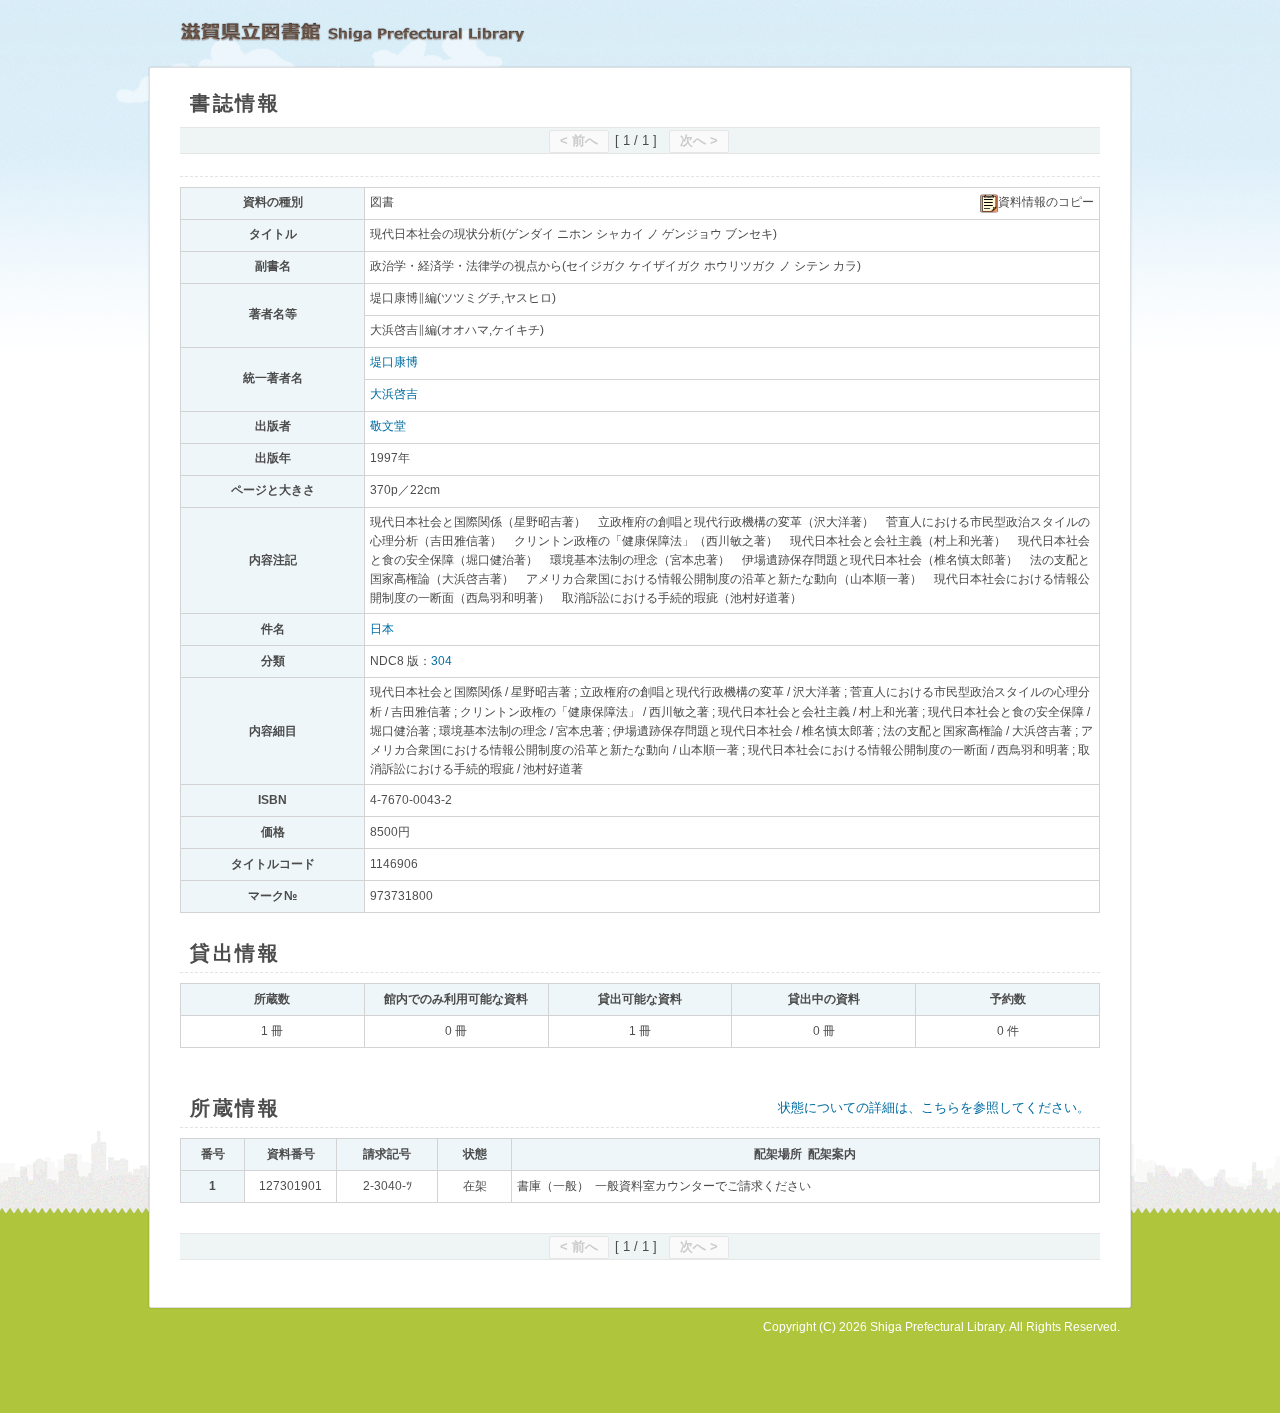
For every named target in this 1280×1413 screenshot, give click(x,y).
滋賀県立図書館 (352, 32)
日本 (382, 629)
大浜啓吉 (394, 394)
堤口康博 (394, 362)
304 (441, 661)
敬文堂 (388, 426)
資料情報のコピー (1046, 202)
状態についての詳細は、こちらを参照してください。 (934, 1107)
